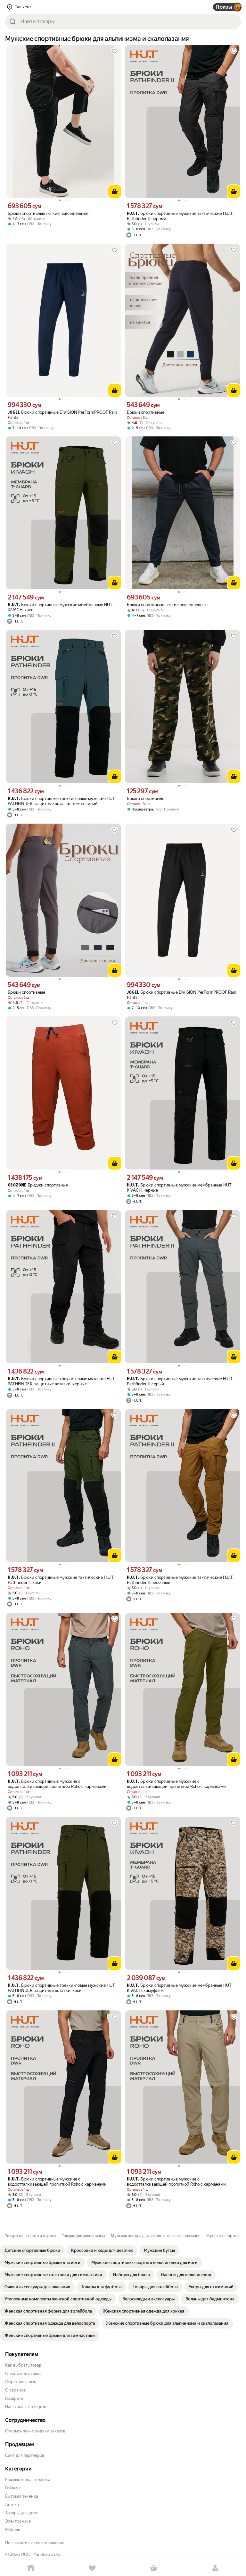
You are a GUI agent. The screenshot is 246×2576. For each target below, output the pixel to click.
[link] (32, 2251)
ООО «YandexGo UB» (41, 2554)
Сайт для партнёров (25, 2455)
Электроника (18, 2521)
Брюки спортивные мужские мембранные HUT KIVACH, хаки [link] (60, 607)
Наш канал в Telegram (26, 2407)
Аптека (12, 2505)
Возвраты (14, 2398)
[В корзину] (115, 192)
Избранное (92, 2568)
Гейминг (13, 2488)
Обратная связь (20, 2382)
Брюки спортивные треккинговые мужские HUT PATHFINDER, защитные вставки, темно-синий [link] (61, 801)
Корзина (154, 2568)
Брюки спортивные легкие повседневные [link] (48, 213)
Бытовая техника (22, 2496)
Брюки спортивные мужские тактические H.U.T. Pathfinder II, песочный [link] (180, 1580)
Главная (31, 2568)
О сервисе (15, 2390)
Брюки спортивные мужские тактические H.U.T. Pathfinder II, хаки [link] (61, 1580)
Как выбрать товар (23, 2365)
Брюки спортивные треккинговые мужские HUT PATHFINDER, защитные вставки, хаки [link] (61, 1988)
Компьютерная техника (28, 2480)
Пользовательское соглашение (35, 2543)
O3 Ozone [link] (17, 1185)
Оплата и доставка (23, 2373)
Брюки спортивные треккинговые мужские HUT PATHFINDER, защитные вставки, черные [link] (61, 1381)
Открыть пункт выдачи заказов (35, 2431)
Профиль (215, 2568)
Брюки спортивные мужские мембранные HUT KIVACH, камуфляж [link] (179, 1988)
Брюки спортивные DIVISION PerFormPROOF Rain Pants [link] (62, 415)
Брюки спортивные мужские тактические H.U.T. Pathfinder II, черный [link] (180, 216)
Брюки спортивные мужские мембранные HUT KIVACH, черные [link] (179, 1188)
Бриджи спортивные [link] (38, 1185)
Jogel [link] (14, 413)
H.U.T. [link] (133, 214)
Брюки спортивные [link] (146, 412)
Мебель (12, 2529)
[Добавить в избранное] (115, 51)
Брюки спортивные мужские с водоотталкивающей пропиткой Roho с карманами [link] (57, 1784)
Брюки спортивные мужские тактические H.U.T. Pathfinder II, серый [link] (180, 1381)
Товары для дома (22, 2513)
